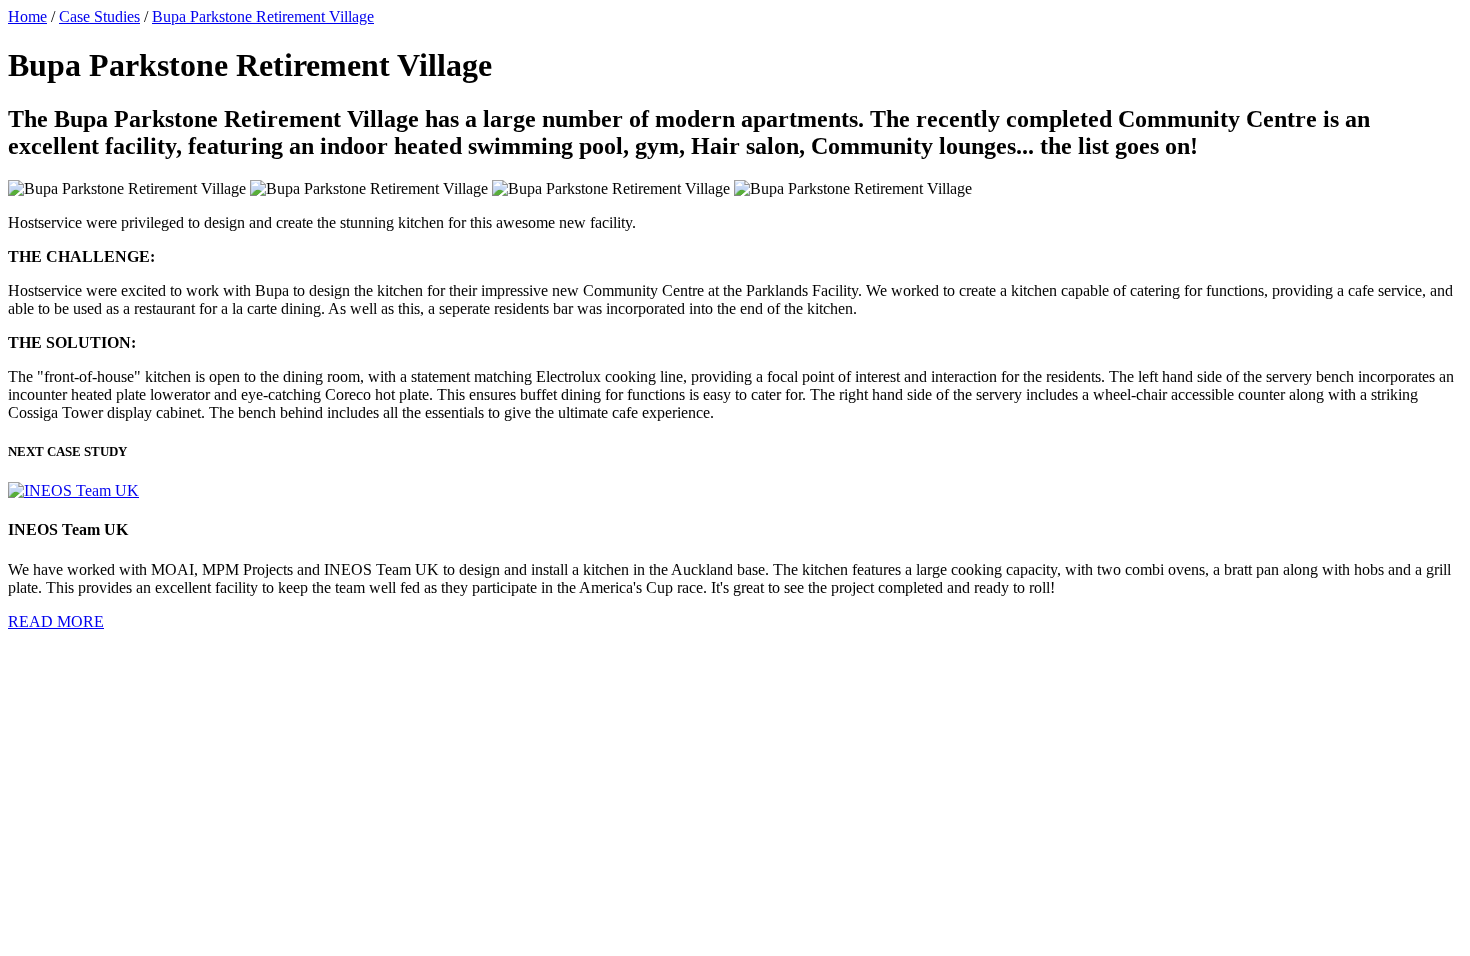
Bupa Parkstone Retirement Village (263, 16)
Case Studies (99, 16)
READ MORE (56, 621)
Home (27, 16)
